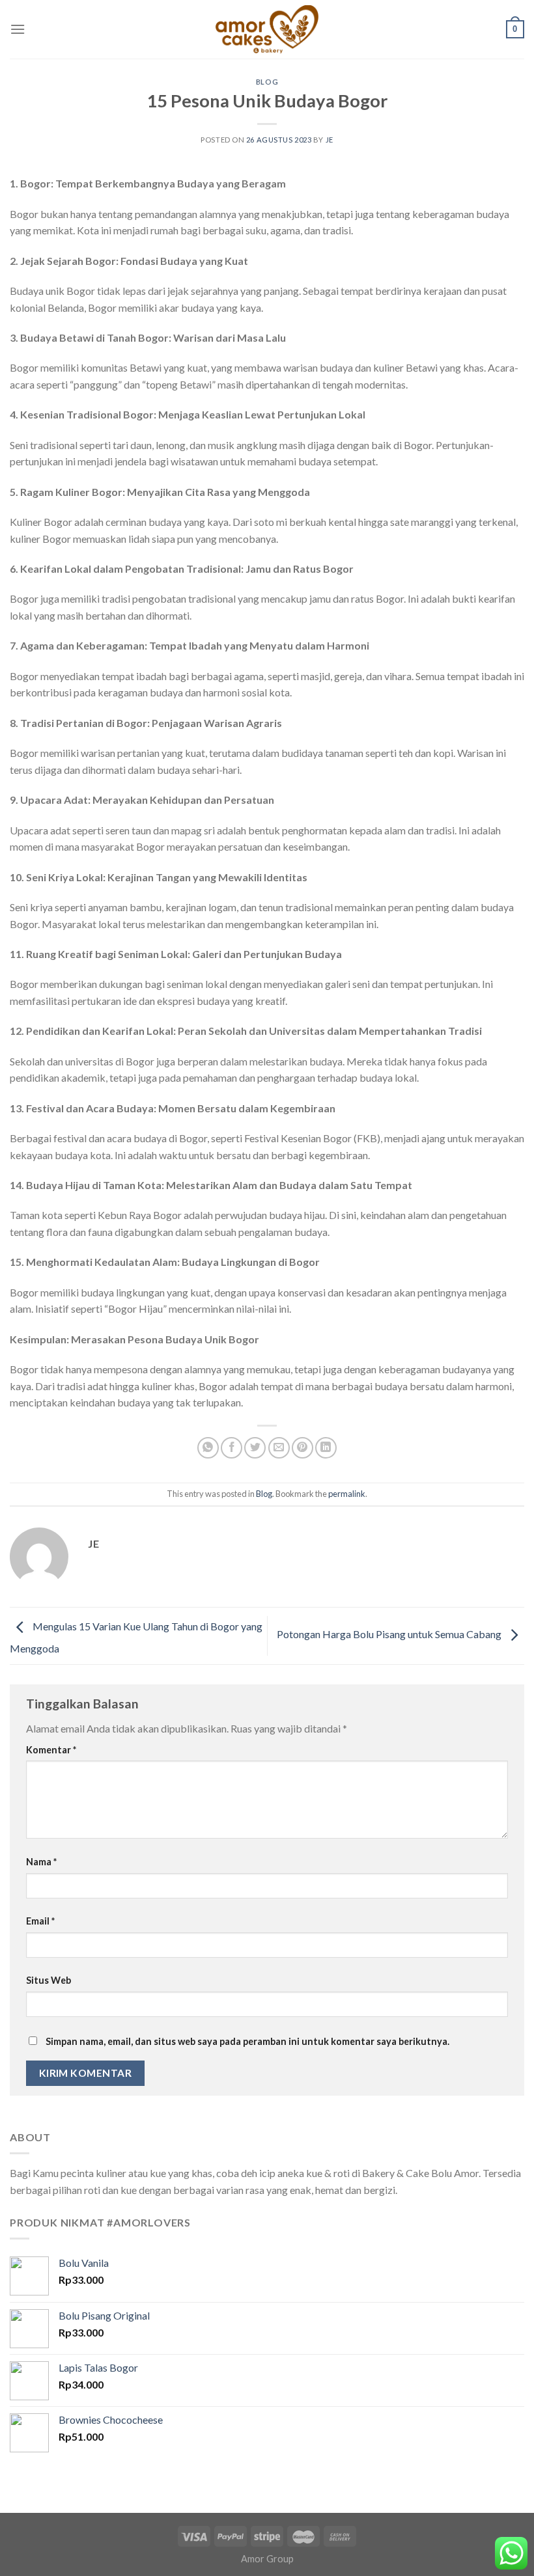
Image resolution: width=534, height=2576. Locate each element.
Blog (267, 82)
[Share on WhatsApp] (208, 1448)
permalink (347, 1494)
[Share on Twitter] (255, 1448)
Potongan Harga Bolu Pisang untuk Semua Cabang (390, 1635)
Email (40, 1921)
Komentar (51, 1750)
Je (330, 140)
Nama (41, 1862)
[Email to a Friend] (279, 1448)
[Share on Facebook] (232, 1448)
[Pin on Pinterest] (302, 1448)
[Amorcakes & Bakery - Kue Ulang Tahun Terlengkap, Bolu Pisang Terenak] (267, 29)
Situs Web (49, 1980)
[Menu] (18, 29)
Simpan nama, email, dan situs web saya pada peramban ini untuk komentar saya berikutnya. (247, 2041)
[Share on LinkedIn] (326, 1448)
